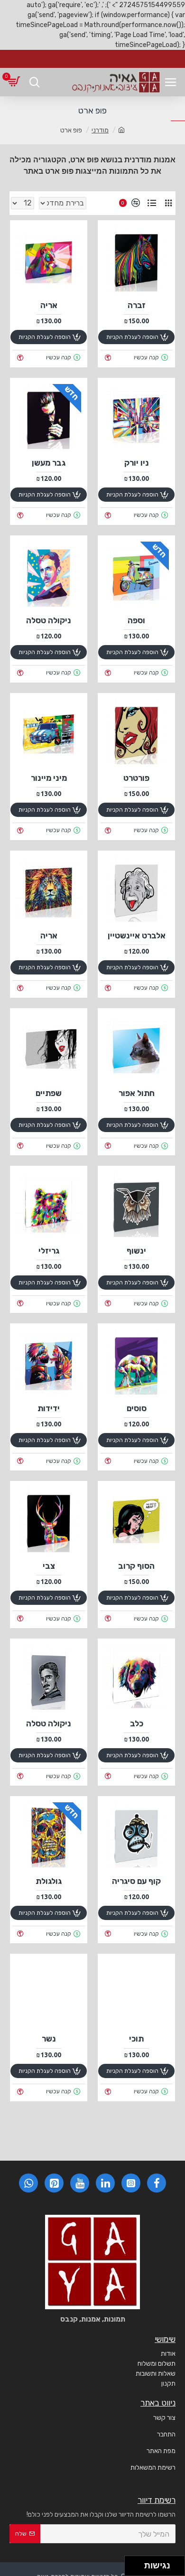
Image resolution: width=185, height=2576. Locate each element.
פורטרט (136, 778)
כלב (137, 1724)
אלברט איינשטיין (137, 936)
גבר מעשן (49, 463)
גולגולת (49, 1881)
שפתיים (49, 1093)
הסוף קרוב (136, 1566)
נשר (49, 2039)
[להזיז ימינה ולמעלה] (137, 2563)
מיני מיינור (49, 778)
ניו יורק (137, 463)
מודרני (100, 130)
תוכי (136, 2039)
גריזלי (49, 1251)
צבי (49, 1566)
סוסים (137, 1408)
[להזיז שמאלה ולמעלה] (132, 2563)
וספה (136, 620)
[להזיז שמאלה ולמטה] (132, 2569)
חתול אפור (137, 1093)
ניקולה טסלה (49, 620)
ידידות (49, 1408)
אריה (49, 305)
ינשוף (136, 1251)
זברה (137, 305)
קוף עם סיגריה (136, 1881)
